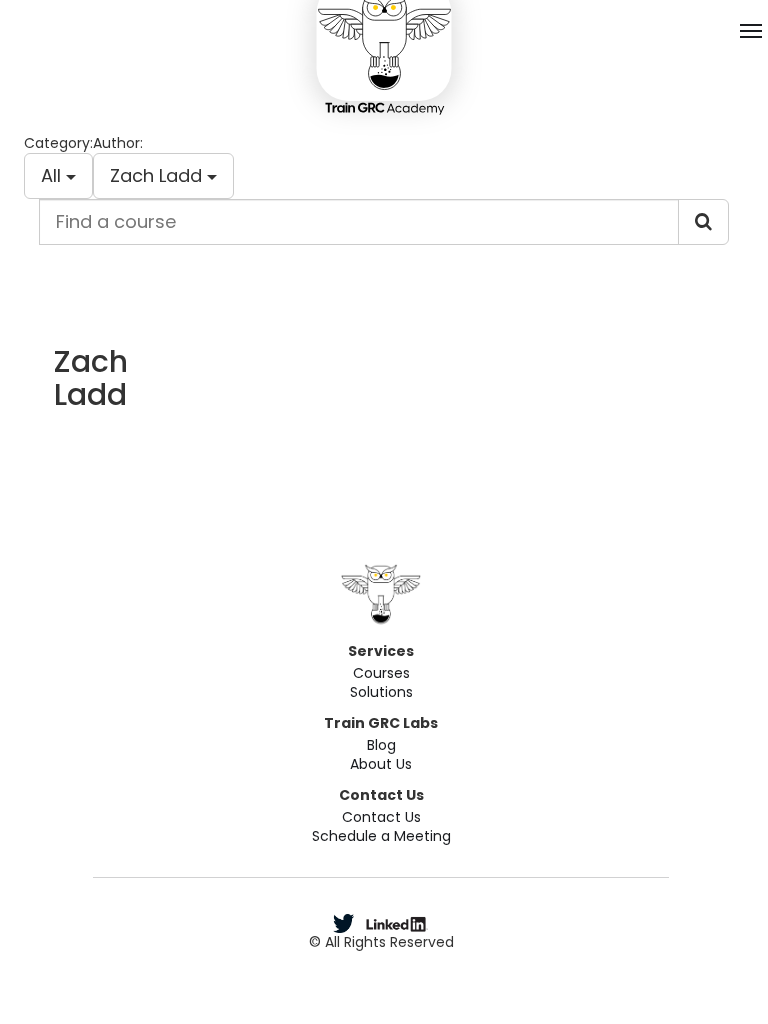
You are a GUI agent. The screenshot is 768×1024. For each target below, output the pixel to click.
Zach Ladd (158, 175)
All (53, 175)
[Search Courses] (703, 222)
